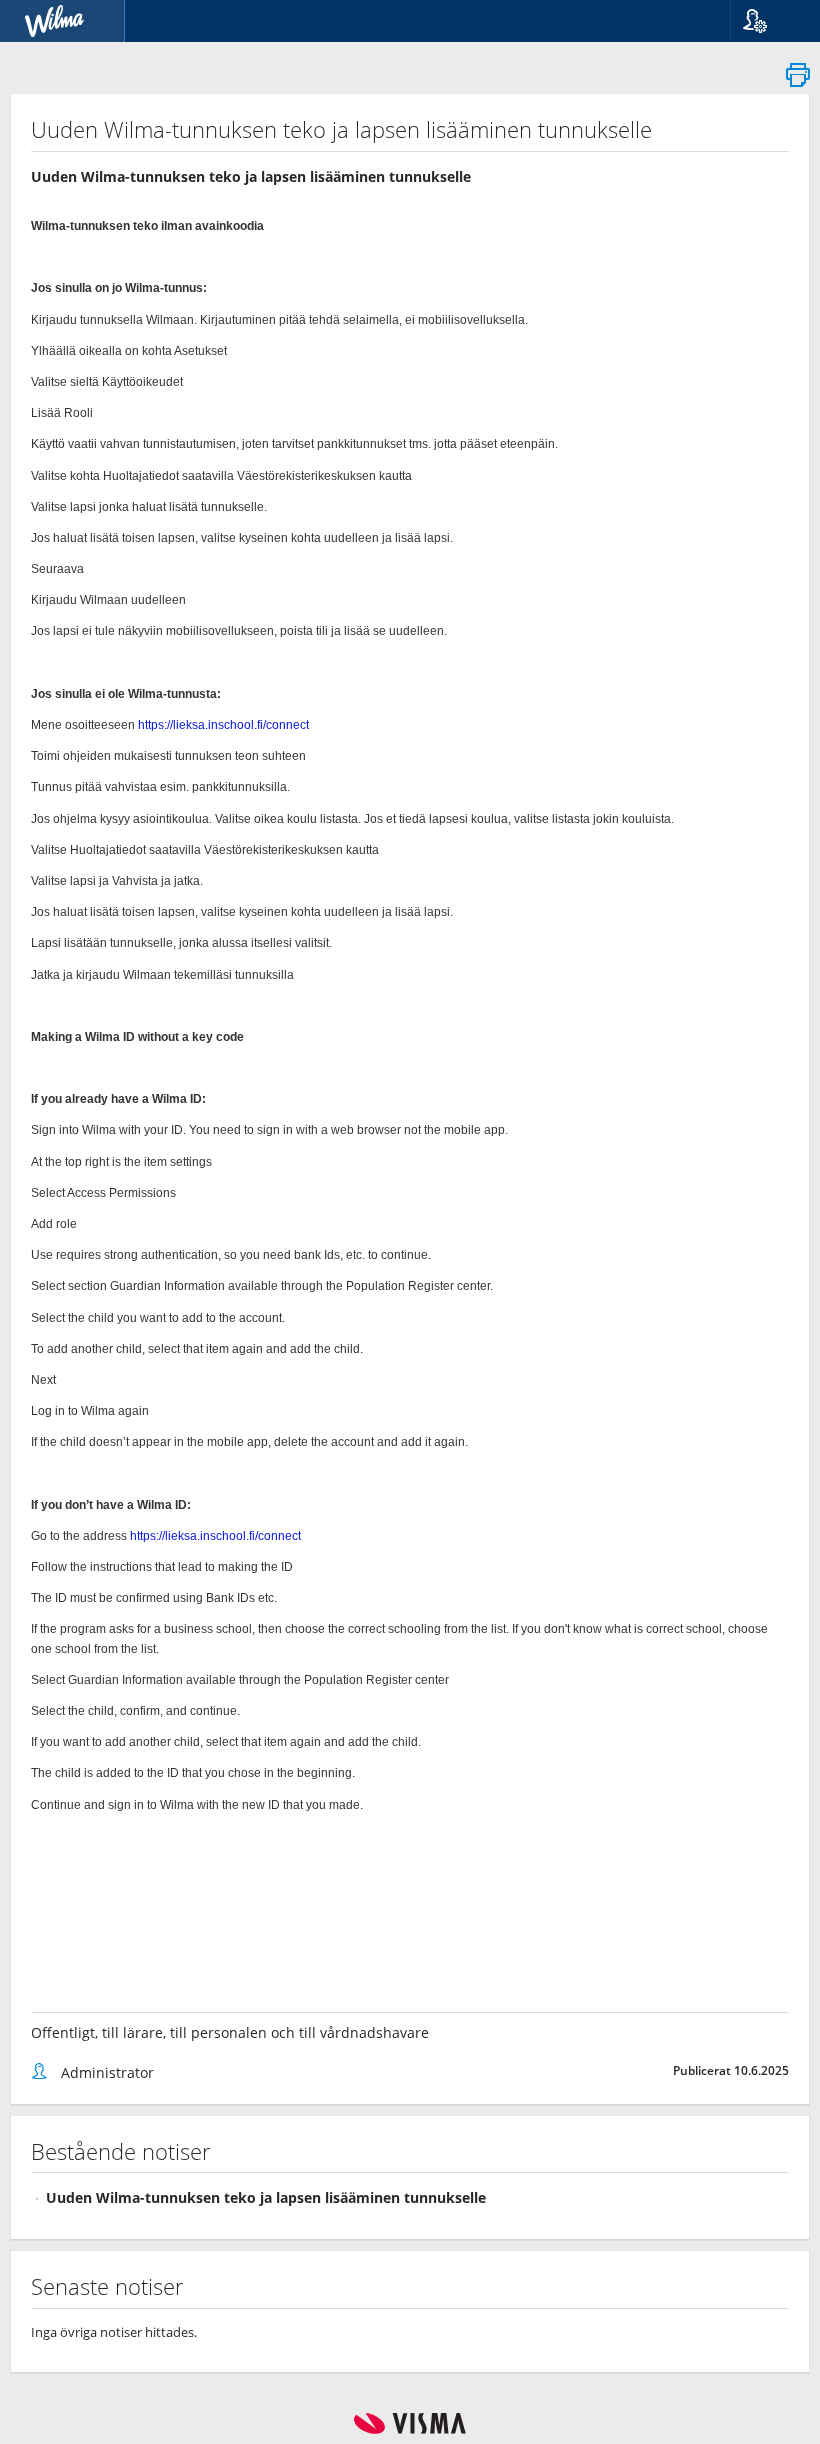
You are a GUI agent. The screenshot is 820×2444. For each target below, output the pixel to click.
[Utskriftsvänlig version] (798, 80)
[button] (767, 21)
